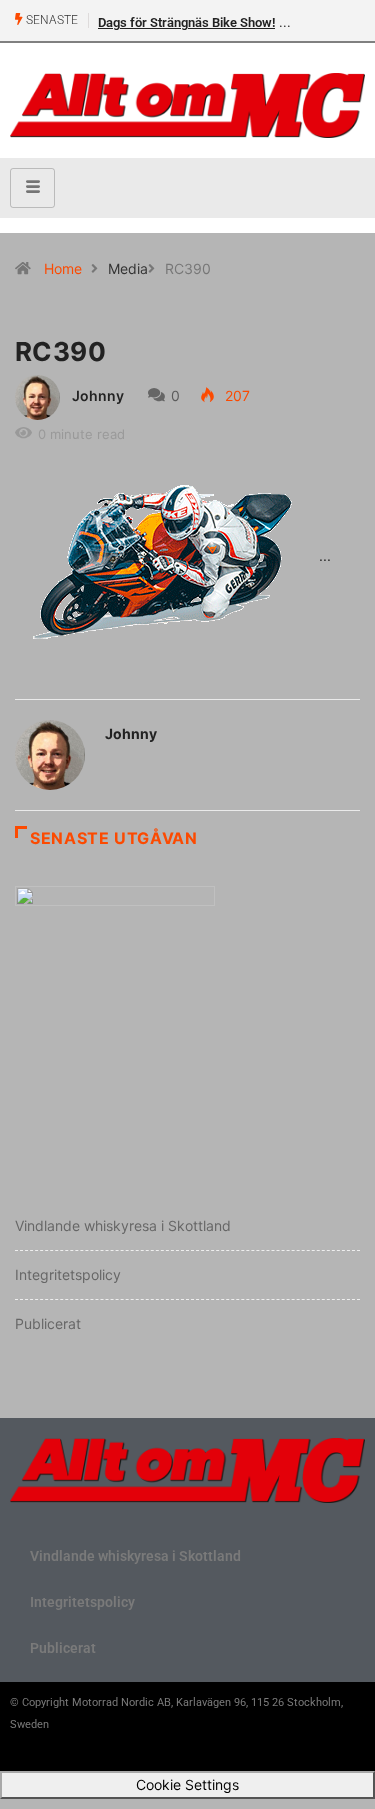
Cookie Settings (187, 1784)
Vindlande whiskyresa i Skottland (123, 1225)
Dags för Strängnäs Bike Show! (186, 22)
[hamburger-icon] (32, 188)
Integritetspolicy (68, 1274)
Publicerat (48, 1323)
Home (63, 268)
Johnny (98, 395)
